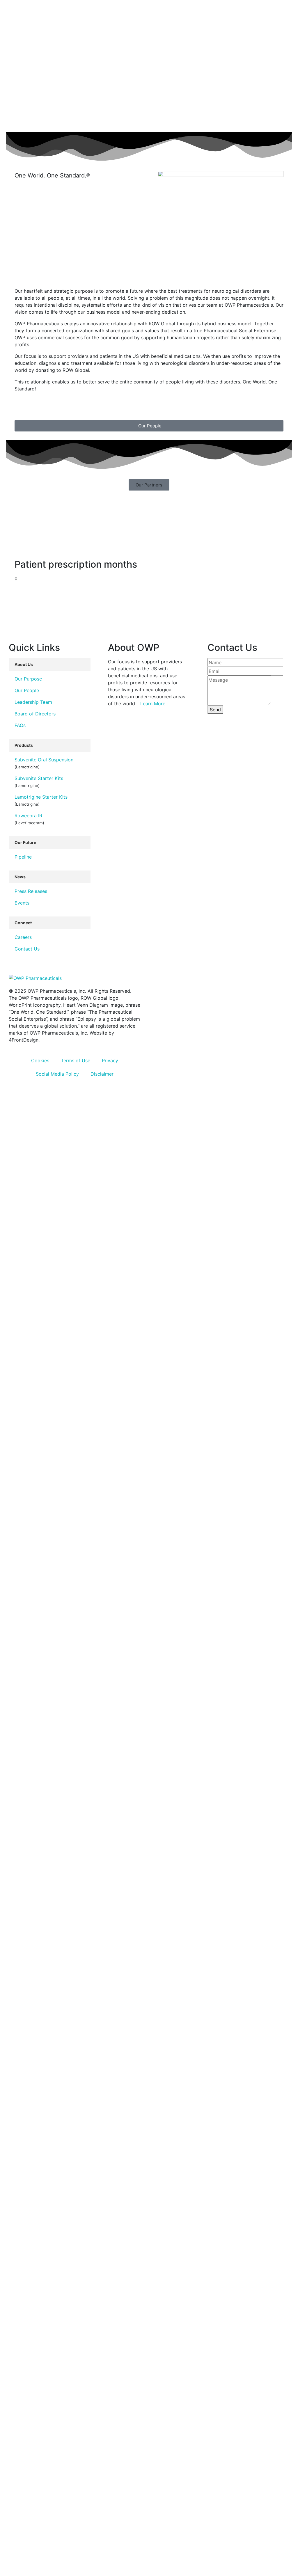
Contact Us (27, 949)
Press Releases (31, 891)
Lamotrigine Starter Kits (41, 797)
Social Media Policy (57, 1074)
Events (22, 903)
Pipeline (23, 857)
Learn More (153, 703)
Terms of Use (76, 1060)
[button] (149, 485)
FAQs (20, 725)
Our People (27, 690)
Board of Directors (35, 714)
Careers (23, 937)
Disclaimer (102, 1074)
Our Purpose (28, 679)
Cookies (40, 1060)
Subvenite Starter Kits (39, 778)
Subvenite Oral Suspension (44, 760)
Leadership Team (33, 702)
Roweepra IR (28, 816)
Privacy (110, 1060)
